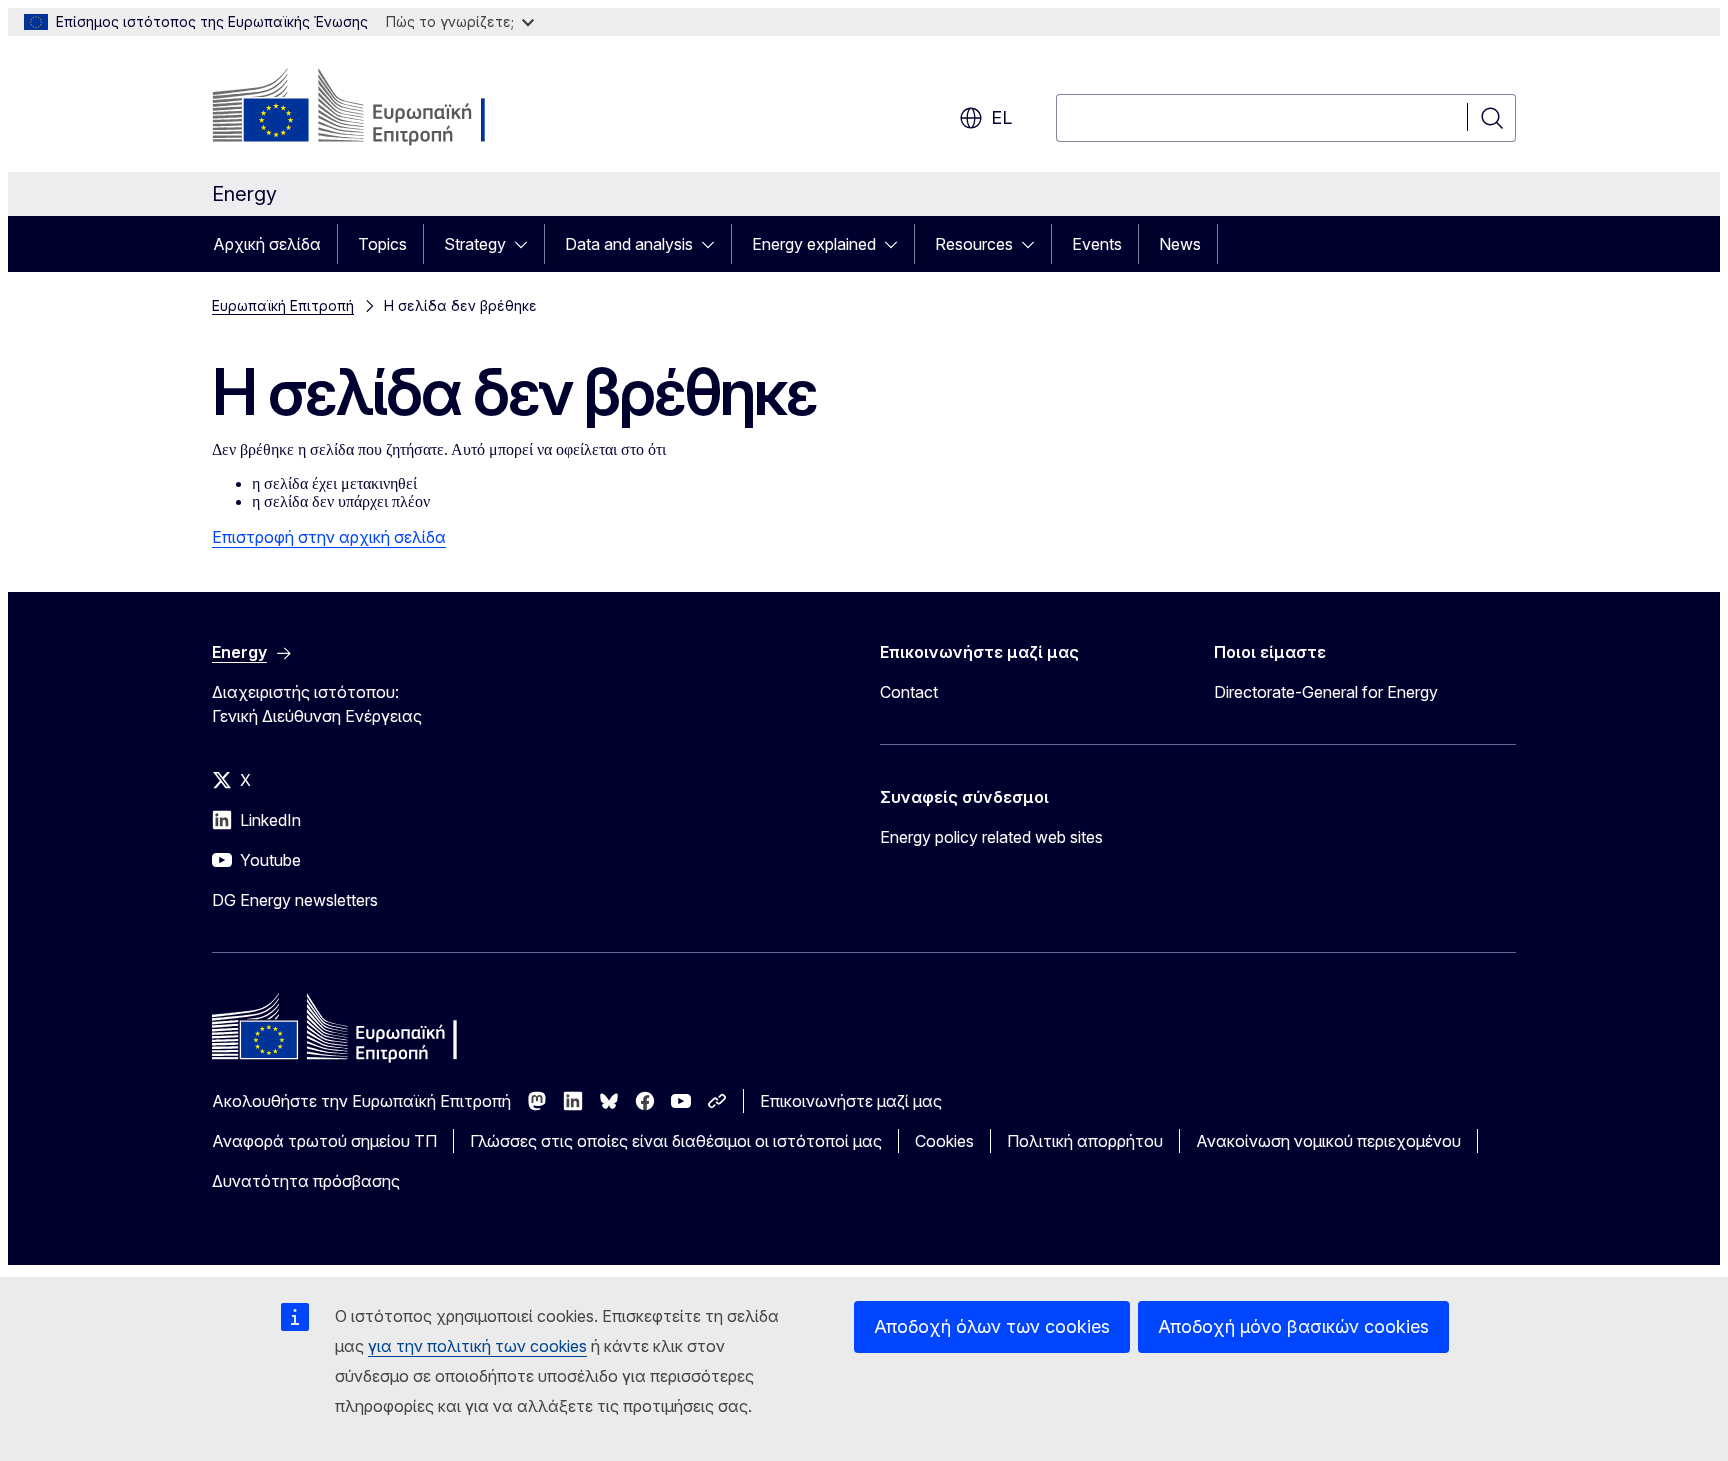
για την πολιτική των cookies (477, 1346)
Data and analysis (629, 244)
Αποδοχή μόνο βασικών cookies (1293, 1326)
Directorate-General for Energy (1326, 692)
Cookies (944, 1141)
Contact (909, 692)
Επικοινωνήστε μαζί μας (851, 1101)
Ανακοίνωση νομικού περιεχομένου (1328, 1141)
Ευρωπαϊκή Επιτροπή (283, 305)
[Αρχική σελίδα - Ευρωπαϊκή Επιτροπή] (373, 108)
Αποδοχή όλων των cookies (992, 1326)
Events (1097, 244)
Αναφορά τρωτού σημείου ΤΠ (324, 1141)
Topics (382, 244)
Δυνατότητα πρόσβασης (306, 1181)
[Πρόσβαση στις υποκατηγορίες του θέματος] (527, 244)
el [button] (1001, 117)
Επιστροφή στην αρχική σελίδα (329, 537)
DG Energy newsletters (295, 900)
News (1180, 244)
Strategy (475, 244)
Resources (974, 244)
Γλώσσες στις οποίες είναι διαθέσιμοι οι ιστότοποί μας (676, 1141)
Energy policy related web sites (991, 837)
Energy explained (814, 244)
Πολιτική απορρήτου (1085, 1141)
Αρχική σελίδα (267, 244)
